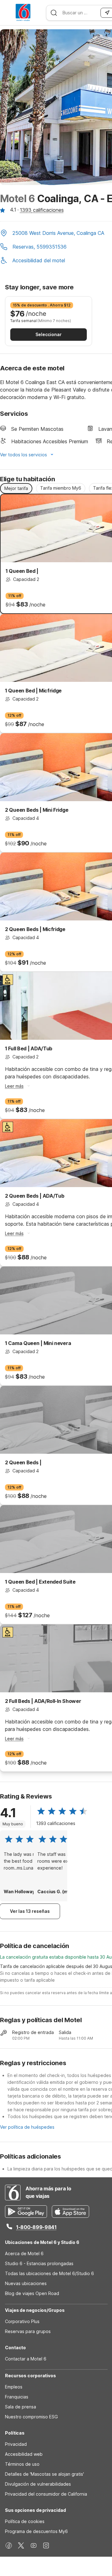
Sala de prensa (21, 2407)
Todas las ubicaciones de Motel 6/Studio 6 (49, 2273)
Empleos (14, 2387)
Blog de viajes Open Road (32, 2293)
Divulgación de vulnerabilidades (38, 2484)
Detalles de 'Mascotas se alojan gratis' (44, 2474)
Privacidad (16, 2444)
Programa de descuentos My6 (36, 2531)
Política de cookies (25, 2521)
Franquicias (17, 2397)
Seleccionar (49, 334)
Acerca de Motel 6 (24, 2253)
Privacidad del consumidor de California (46, 2494)
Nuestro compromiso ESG (31, 2417)
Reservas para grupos (28, 2331)
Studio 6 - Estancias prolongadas (39, 2263)
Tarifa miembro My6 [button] (61, 488)
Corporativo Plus (22, 2321)
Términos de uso (22, 2464)
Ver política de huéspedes (27, 2127)
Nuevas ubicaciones (26, 2283)
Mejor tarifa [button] (16, 488)
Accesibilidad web (24, 2454)
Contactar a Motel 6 (26, 2359)
